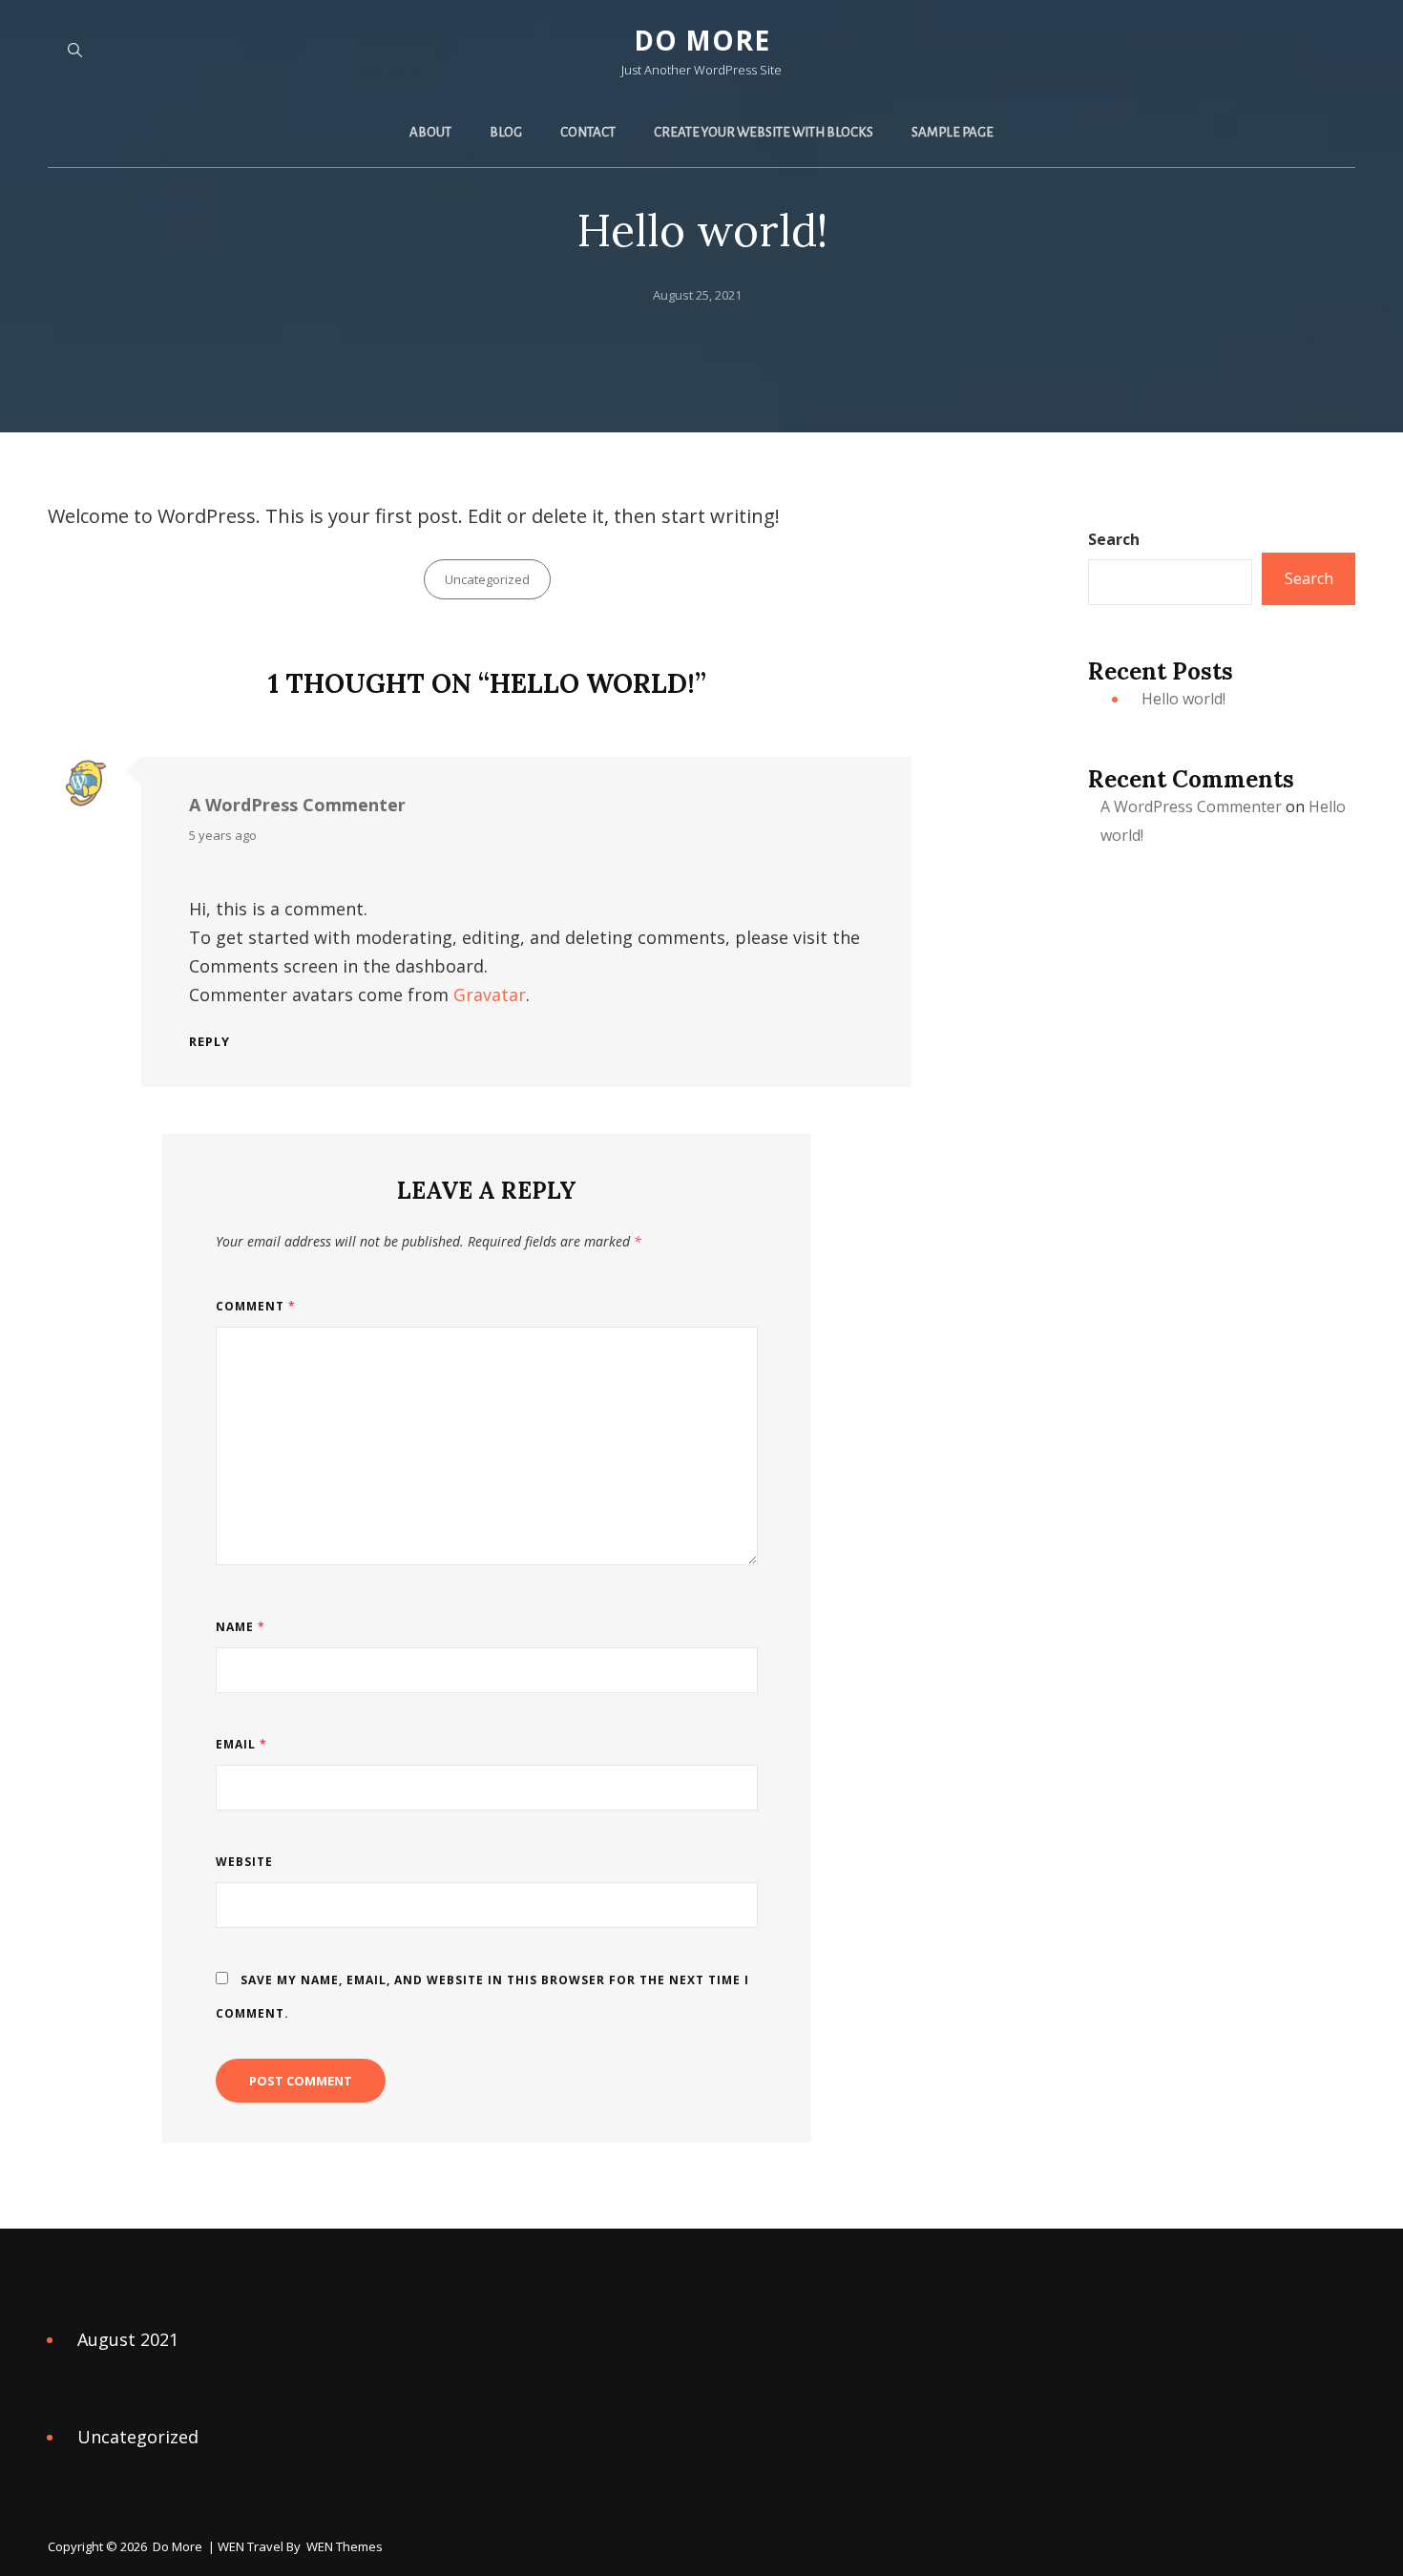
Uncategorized (487, 579)
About (430, 132)
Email (241, 1744)
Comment (256, 1306)
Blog (506, 132)
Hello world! (1183, 699)
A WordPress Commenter (297, 805)
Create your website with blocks (764, 132)
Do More (702, 40)
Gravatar (490, 995)
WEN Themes (345, 2546)
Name (241, 1627)
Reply (209, 1042)
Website (244, 1862)
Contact (588, 132)
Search (1114, 539)
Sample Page (953, 132)
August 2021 (128, 2339)
